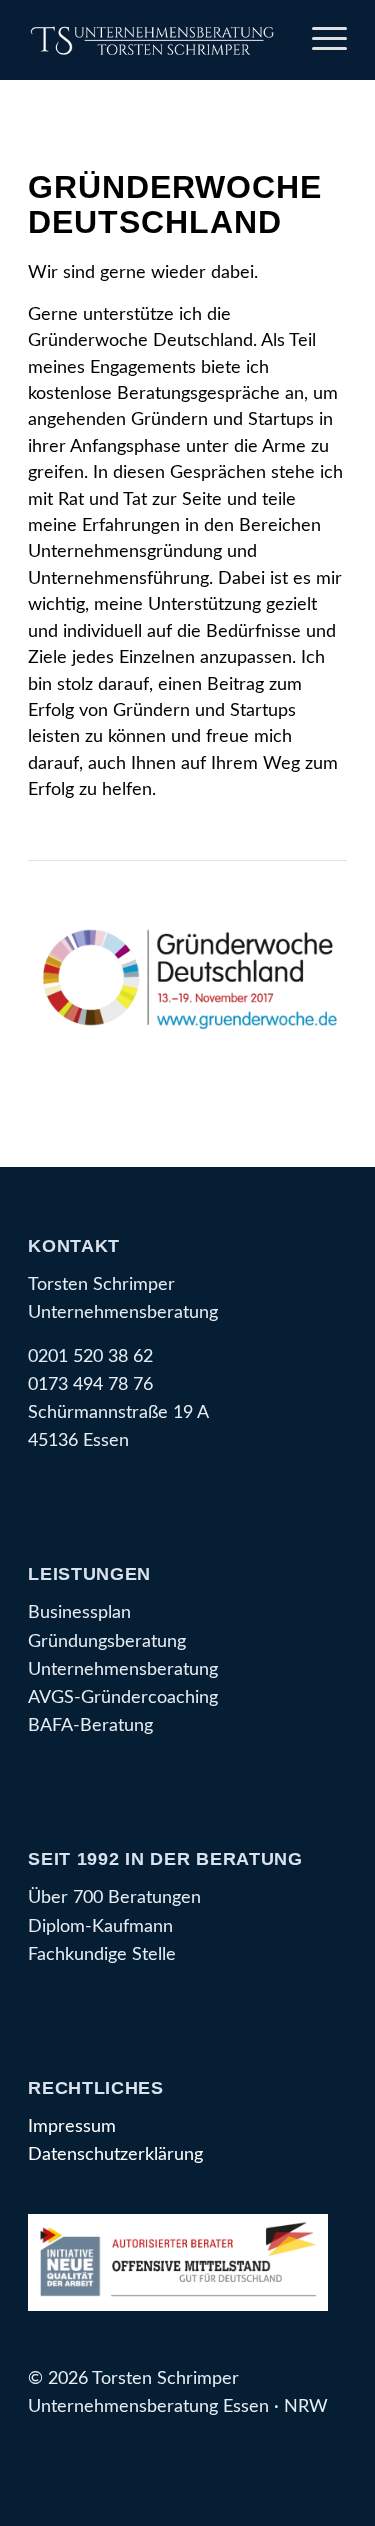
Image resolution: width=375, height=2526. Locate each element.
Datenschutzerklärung (115, 2154)
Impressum (72, 2126)
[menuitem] (319, 40)
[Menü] (319, 40)
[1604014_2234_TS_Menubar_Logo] (155, 40)
